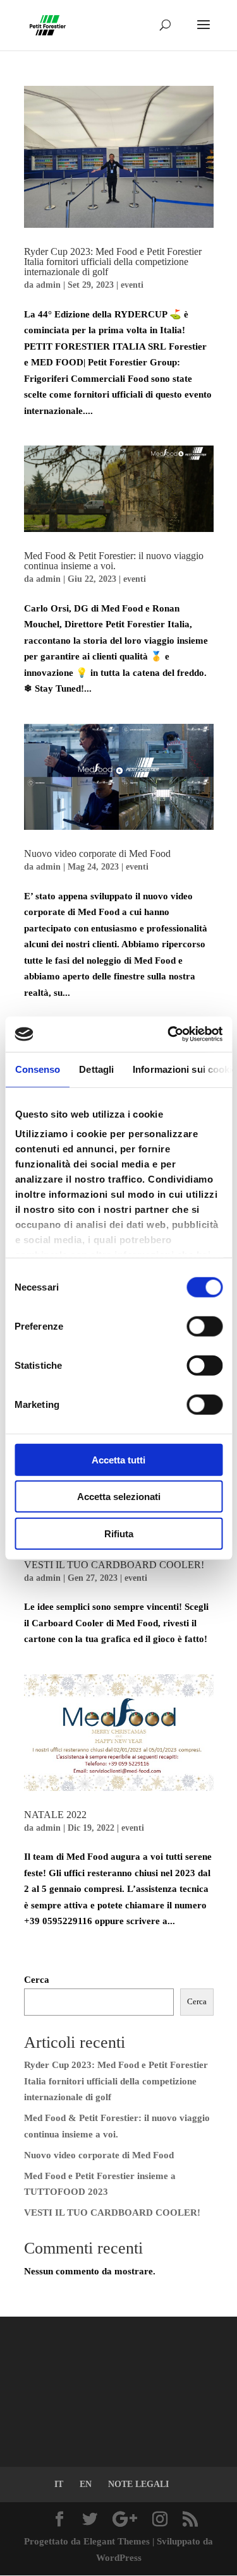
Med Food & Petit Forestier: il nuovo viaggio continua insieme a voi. (114, 561)
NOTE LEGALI (138, 2484)
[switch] (204, 1326)
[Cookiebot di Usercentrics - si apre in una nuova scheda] (169, 1034)
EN (86, 2484)
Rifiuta (119, 1533)
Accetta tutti (118, 1459)
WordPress (119, 2558)
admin (48, 285)
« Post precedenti (59, 1964)
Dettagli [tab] (96, 1069)
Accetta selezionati (119, 1497)
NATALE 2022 (55, 1815)
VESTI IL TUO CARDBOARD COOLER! (114, 1565)
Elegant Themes (117, 2541)
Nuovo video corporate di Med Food (97, 854)
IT (59, 2484)
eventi (132, 285)
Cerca (37, 1980)
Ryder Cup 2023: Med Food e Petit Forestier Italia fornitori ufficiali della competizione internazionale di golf (113, 262)
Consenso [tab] (37, 1069)
